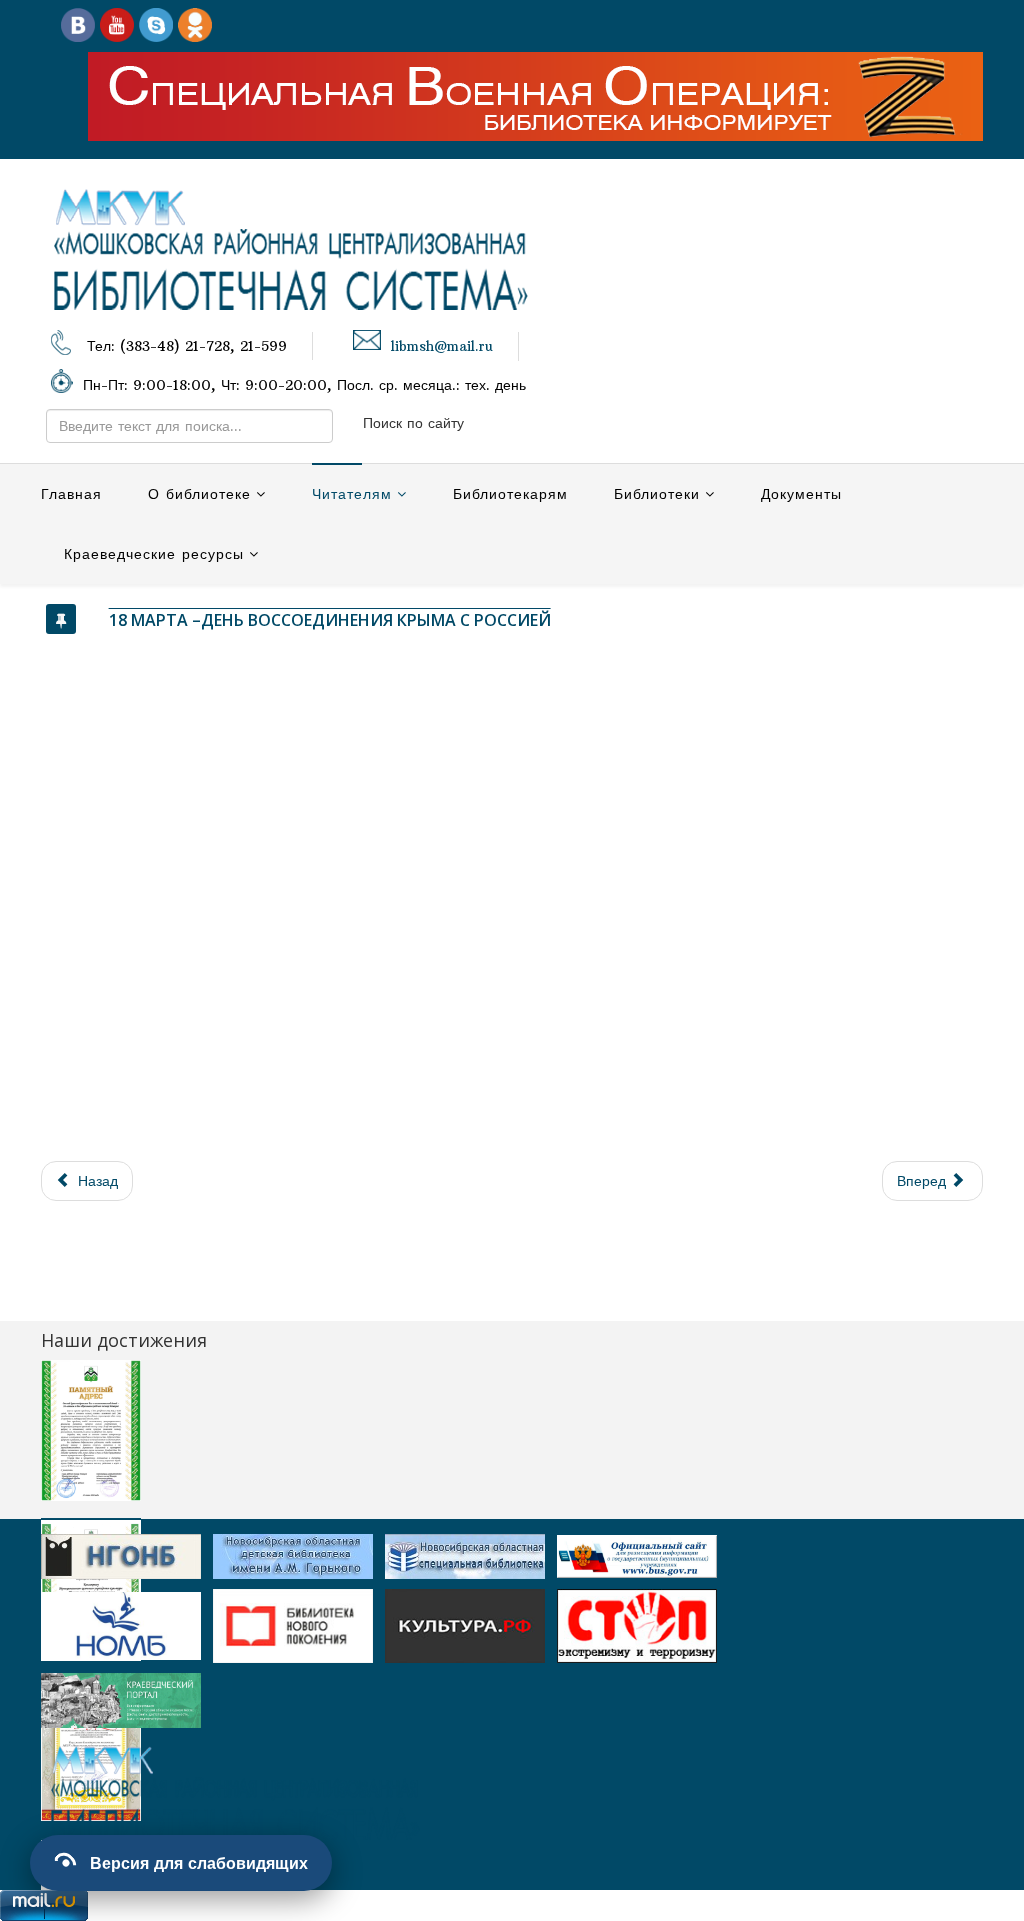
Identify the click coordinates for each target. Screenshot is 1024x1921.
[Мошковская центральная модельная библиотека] (78, 24)
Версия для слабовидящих (199, 1863)
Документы (801, 494)
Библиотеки (657, 494)
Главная (71, 494)
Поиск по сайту (413, 423)
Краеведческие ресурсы (154, 554)
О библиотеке (199, 494)
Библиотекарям (510, 494)
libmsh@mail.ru (442, 346)
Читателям (352, 494)
